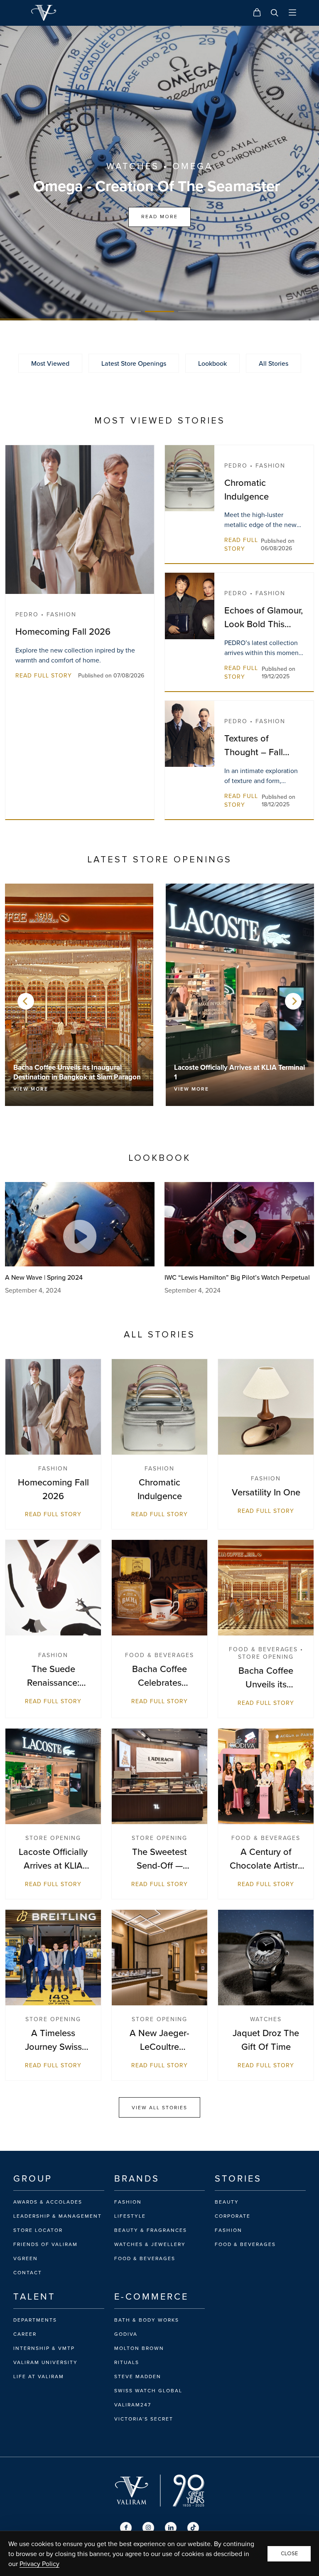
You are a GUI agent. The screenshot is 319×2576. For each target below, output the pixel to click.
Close (289, 2554)
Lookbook (212, 363)
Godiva (126, 2334)
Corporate (233, 2216)
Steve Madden (138, 2377)
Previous (26, 1001)
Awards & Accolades (48, 2202)
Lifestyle (130, 2216)
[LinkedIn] (171, 2528)
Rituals (127, 2362)
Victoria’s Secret (144, 2419)
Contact (28, 2273)
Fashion (128, 2202)
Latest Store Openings (134, 363)
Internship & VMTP (44, 2348)
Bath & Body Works (147, 2320)
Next (293, 1001)
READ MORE (159, 217)
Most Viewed (50, 363)
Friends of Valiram (45, 2244)
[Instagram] (148, 2528)
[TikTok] (193, 2528)
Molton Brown (139, 2348)
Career (25, 2334)
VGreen (26, 2258)
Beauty (227, 2202)
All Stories (274, 363)
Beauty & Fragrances (151, 2230)
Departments (35, 2320)
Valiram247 (133, 2405)
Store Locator (38, 2230)
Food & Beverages (145, 2258)
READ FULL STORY (44, 675)
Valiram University (45, 2362)
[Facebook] (126, 2528)
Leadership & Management (58, 2216)
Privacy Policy (39, 2564)
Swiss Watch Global (148, 2391)
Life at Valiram (39, 2377)
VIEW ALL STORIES (159, 2107)
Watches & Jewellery (150, 2244)
